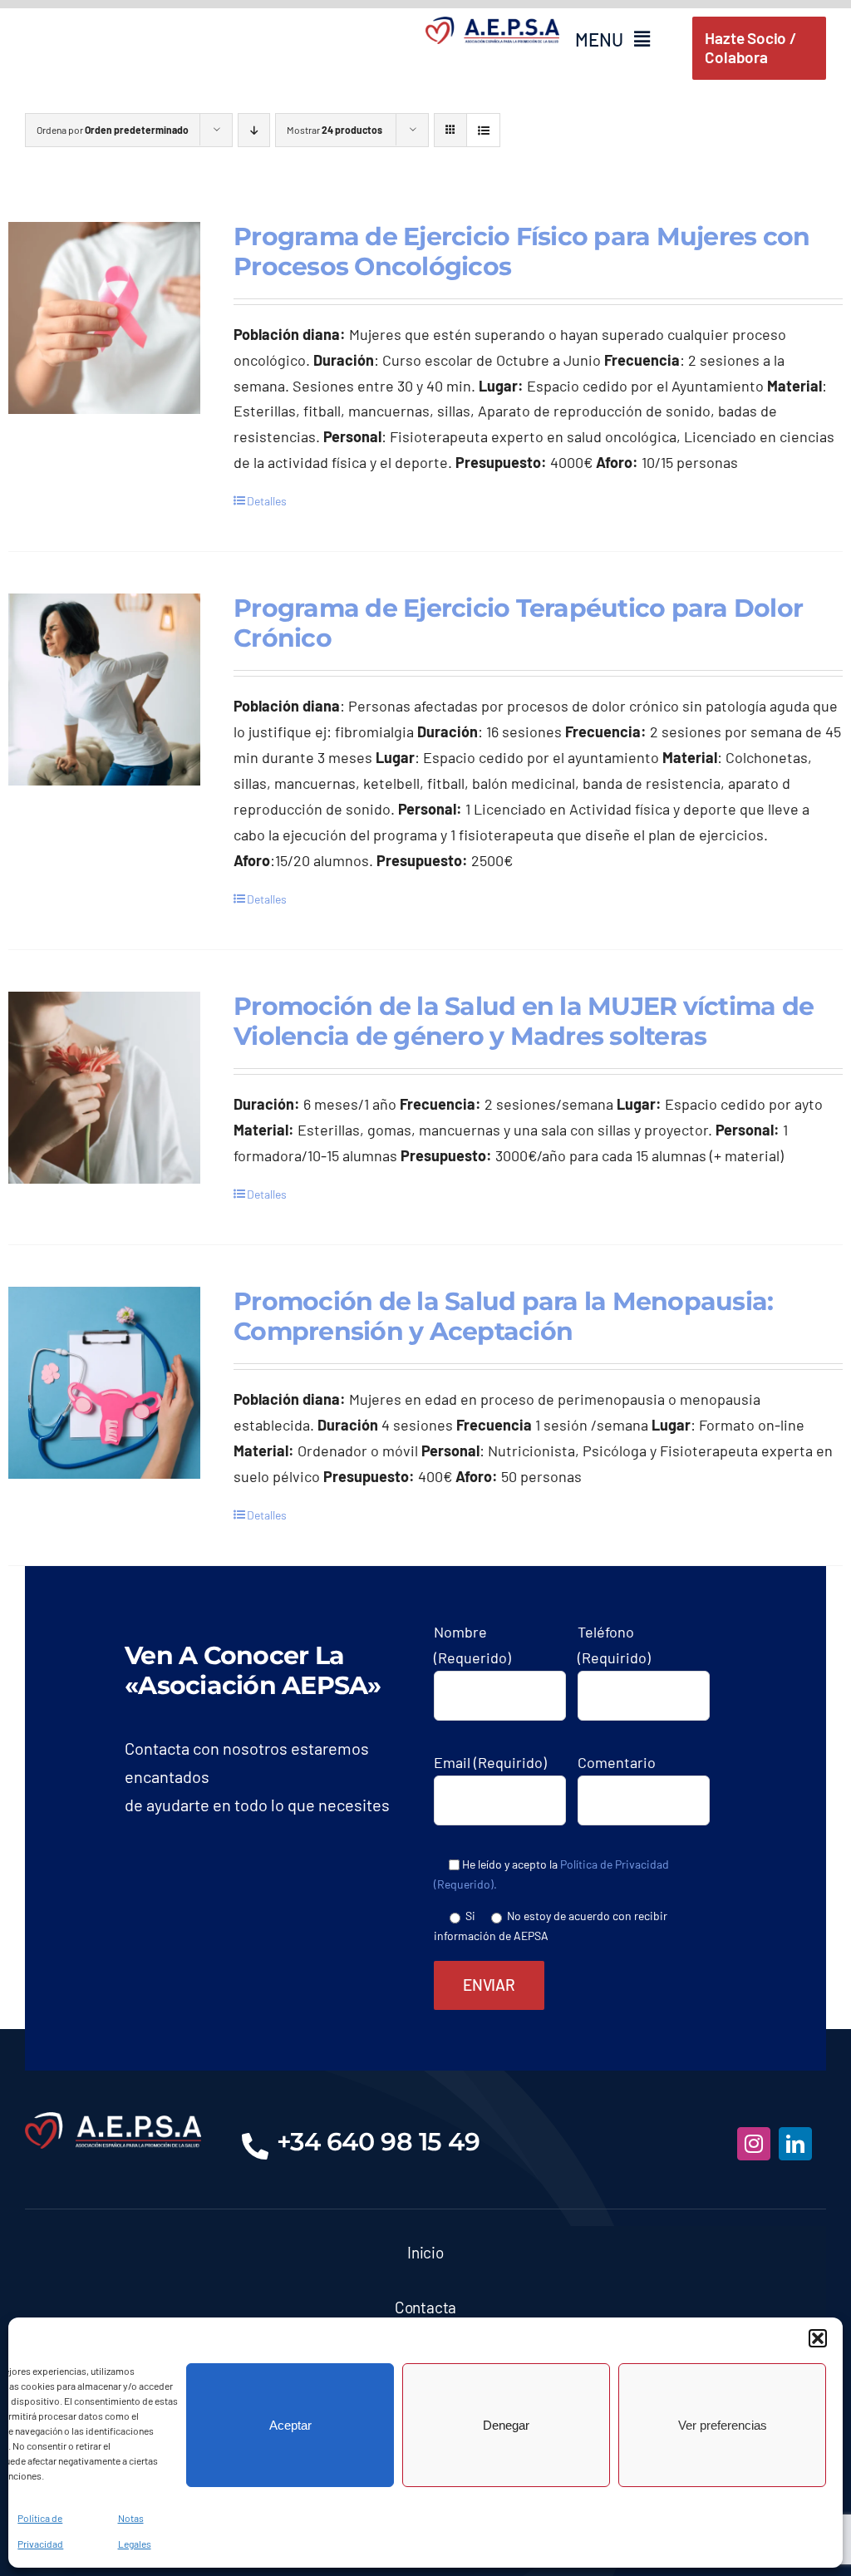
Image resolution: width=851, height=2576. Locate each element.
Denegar (506, 2425)
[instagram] (754, 2144)
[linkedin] (795, 2144)
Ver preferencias (723, 2425)
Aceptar (290, 2425)
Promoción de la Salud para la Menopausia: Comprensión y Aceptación (503, 1316)
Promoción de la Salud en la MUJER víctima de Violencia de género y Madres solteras (524, 1021)
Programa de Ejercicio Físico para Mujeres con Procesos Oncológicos (521, 251)
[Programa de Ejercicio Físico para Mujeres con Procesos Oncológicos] (104, 318)
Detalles (267, 501)
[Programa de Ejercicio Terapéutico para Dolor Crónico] (104, 690)
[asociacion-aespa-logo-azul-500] (492, 24)
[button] (818, 2338)
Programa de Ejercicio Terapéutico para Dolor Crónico (518, 623)
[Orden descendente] (254, 130)
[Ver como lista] (483, 130)
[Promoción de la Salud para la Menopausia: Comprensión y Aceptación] (104, 1383)
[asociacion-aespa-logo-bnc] (113, 2120)
